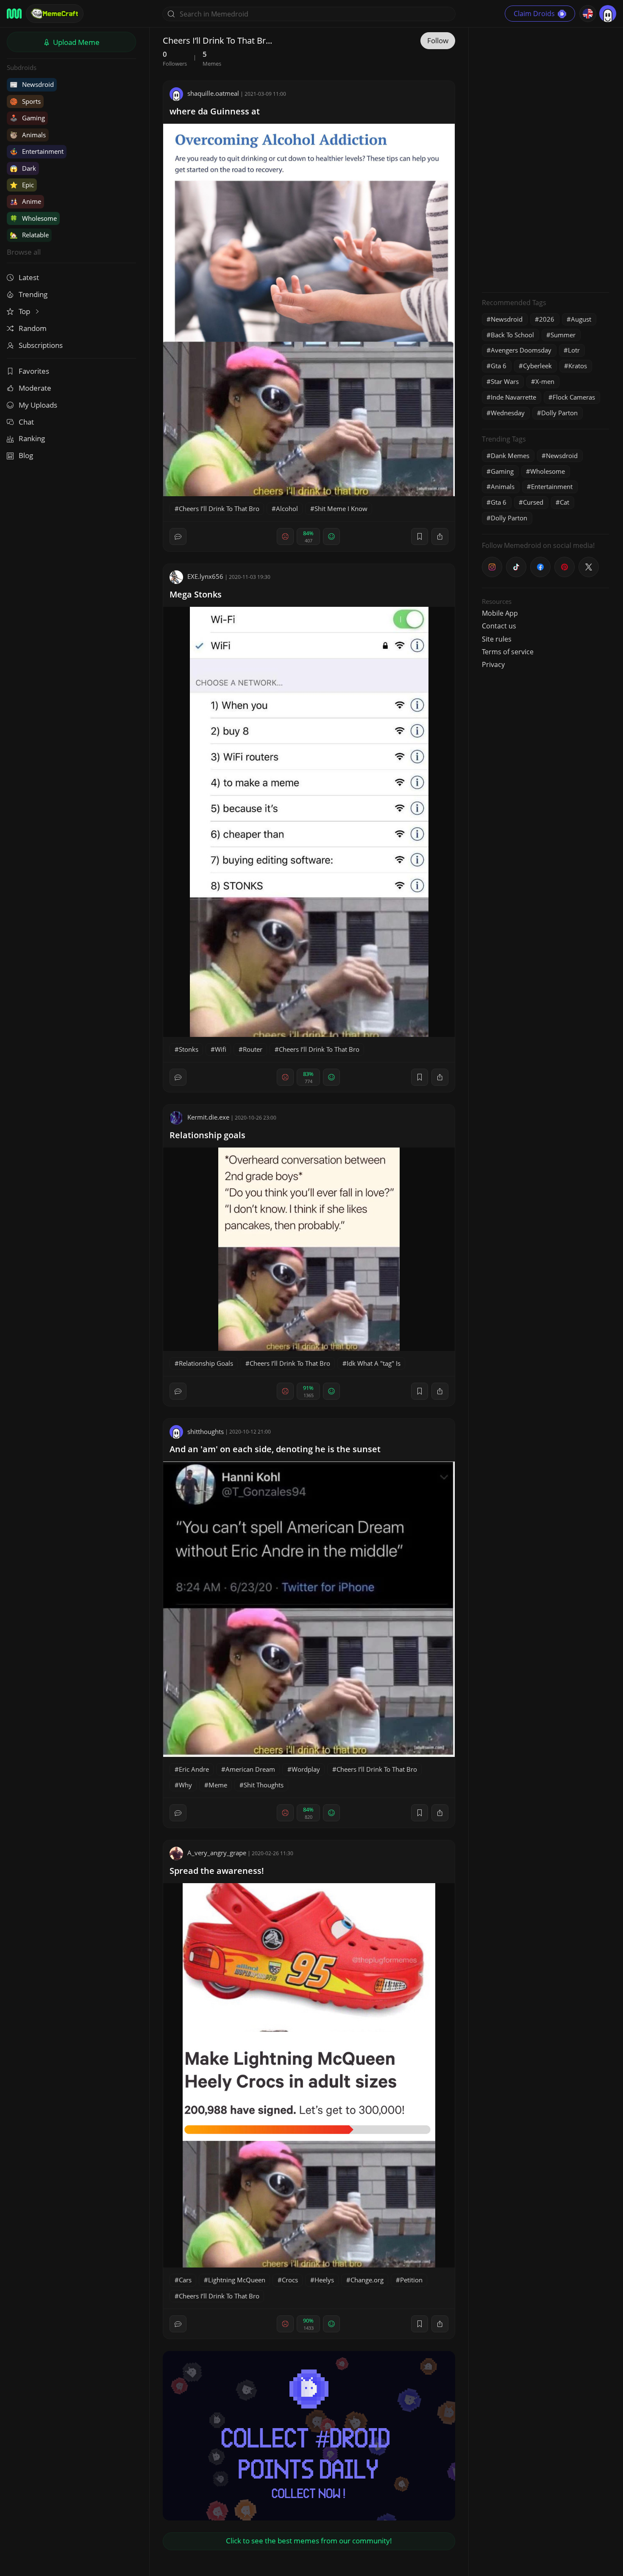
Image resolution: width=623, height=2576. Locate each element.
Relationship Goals (206, 1363)
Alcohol (287, 509)
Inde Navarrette (513, 397)
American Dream (250, 1769)
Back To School (512, 335)
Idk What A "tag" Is (374, 1363)
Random (33, 328)
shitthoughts (206, 1431)
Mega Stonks (196, 594)
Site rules (497, 639)
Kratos (578, 366)
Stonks (189, 1049)
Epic (22, 185)
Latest (29, 277)
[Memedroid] (14, 14)
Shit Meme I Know (341, 509)
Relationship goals (207, 1135)
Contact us (499, 626)
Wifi (221, 1049)
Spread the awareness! (217, 1871)
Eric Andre (194, 1769)
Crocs (290, 2280)
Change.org (367, 2280)
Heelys (324, 2280)
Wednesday (508, 413)
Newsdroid (32, 84)
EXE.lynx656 (205, 576)
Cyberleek (537, 366)
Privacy (493, 664)
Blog (26, 455)
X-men (545, 381)
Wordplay (306, 1769)
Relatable (29, 235)
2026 (547, 319)
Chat (26, 422)
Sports (25, 101)
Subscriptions (41, 345)
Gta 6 (499, 366)
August (581, 319)
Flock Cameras (574, 397)
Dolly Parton (559, 413)
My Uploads (38, 405)
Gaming (27, 118)
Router (253, 1049)
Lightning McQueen (237, 2280)
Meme (218, 1785)
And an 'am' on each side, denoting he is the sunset (275, 1449)
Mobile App (500, 613)
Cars (185, 2280)
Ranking (32, 438)
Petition (411, 2280)
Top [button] (25, 311)
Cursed (533, 502)
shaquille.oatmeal (213, 93)
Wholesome (33, 218)
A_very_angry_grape (217, 1853)
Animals (28, 135)
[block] (440, 536)
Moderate (35, 388)
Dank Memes (510, 456)
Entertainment (37, 151)
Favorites (34, 371)
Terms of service (508, 652)
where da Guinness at (215, 111)
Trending (33, 294)
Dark (23, 168)
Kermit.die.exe (208, 1117)
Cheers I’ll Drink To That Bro (219, 509)
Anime (25, 201)
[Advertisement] (545, 159)
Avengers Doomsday (521, 350)
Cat (565, 502)
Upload (75, 42)
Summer (563, 335)
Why (185, 1785)
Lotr (574, 350)
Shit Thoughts (264, 1785)
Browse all (24, 252)
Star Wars (505, 381)
